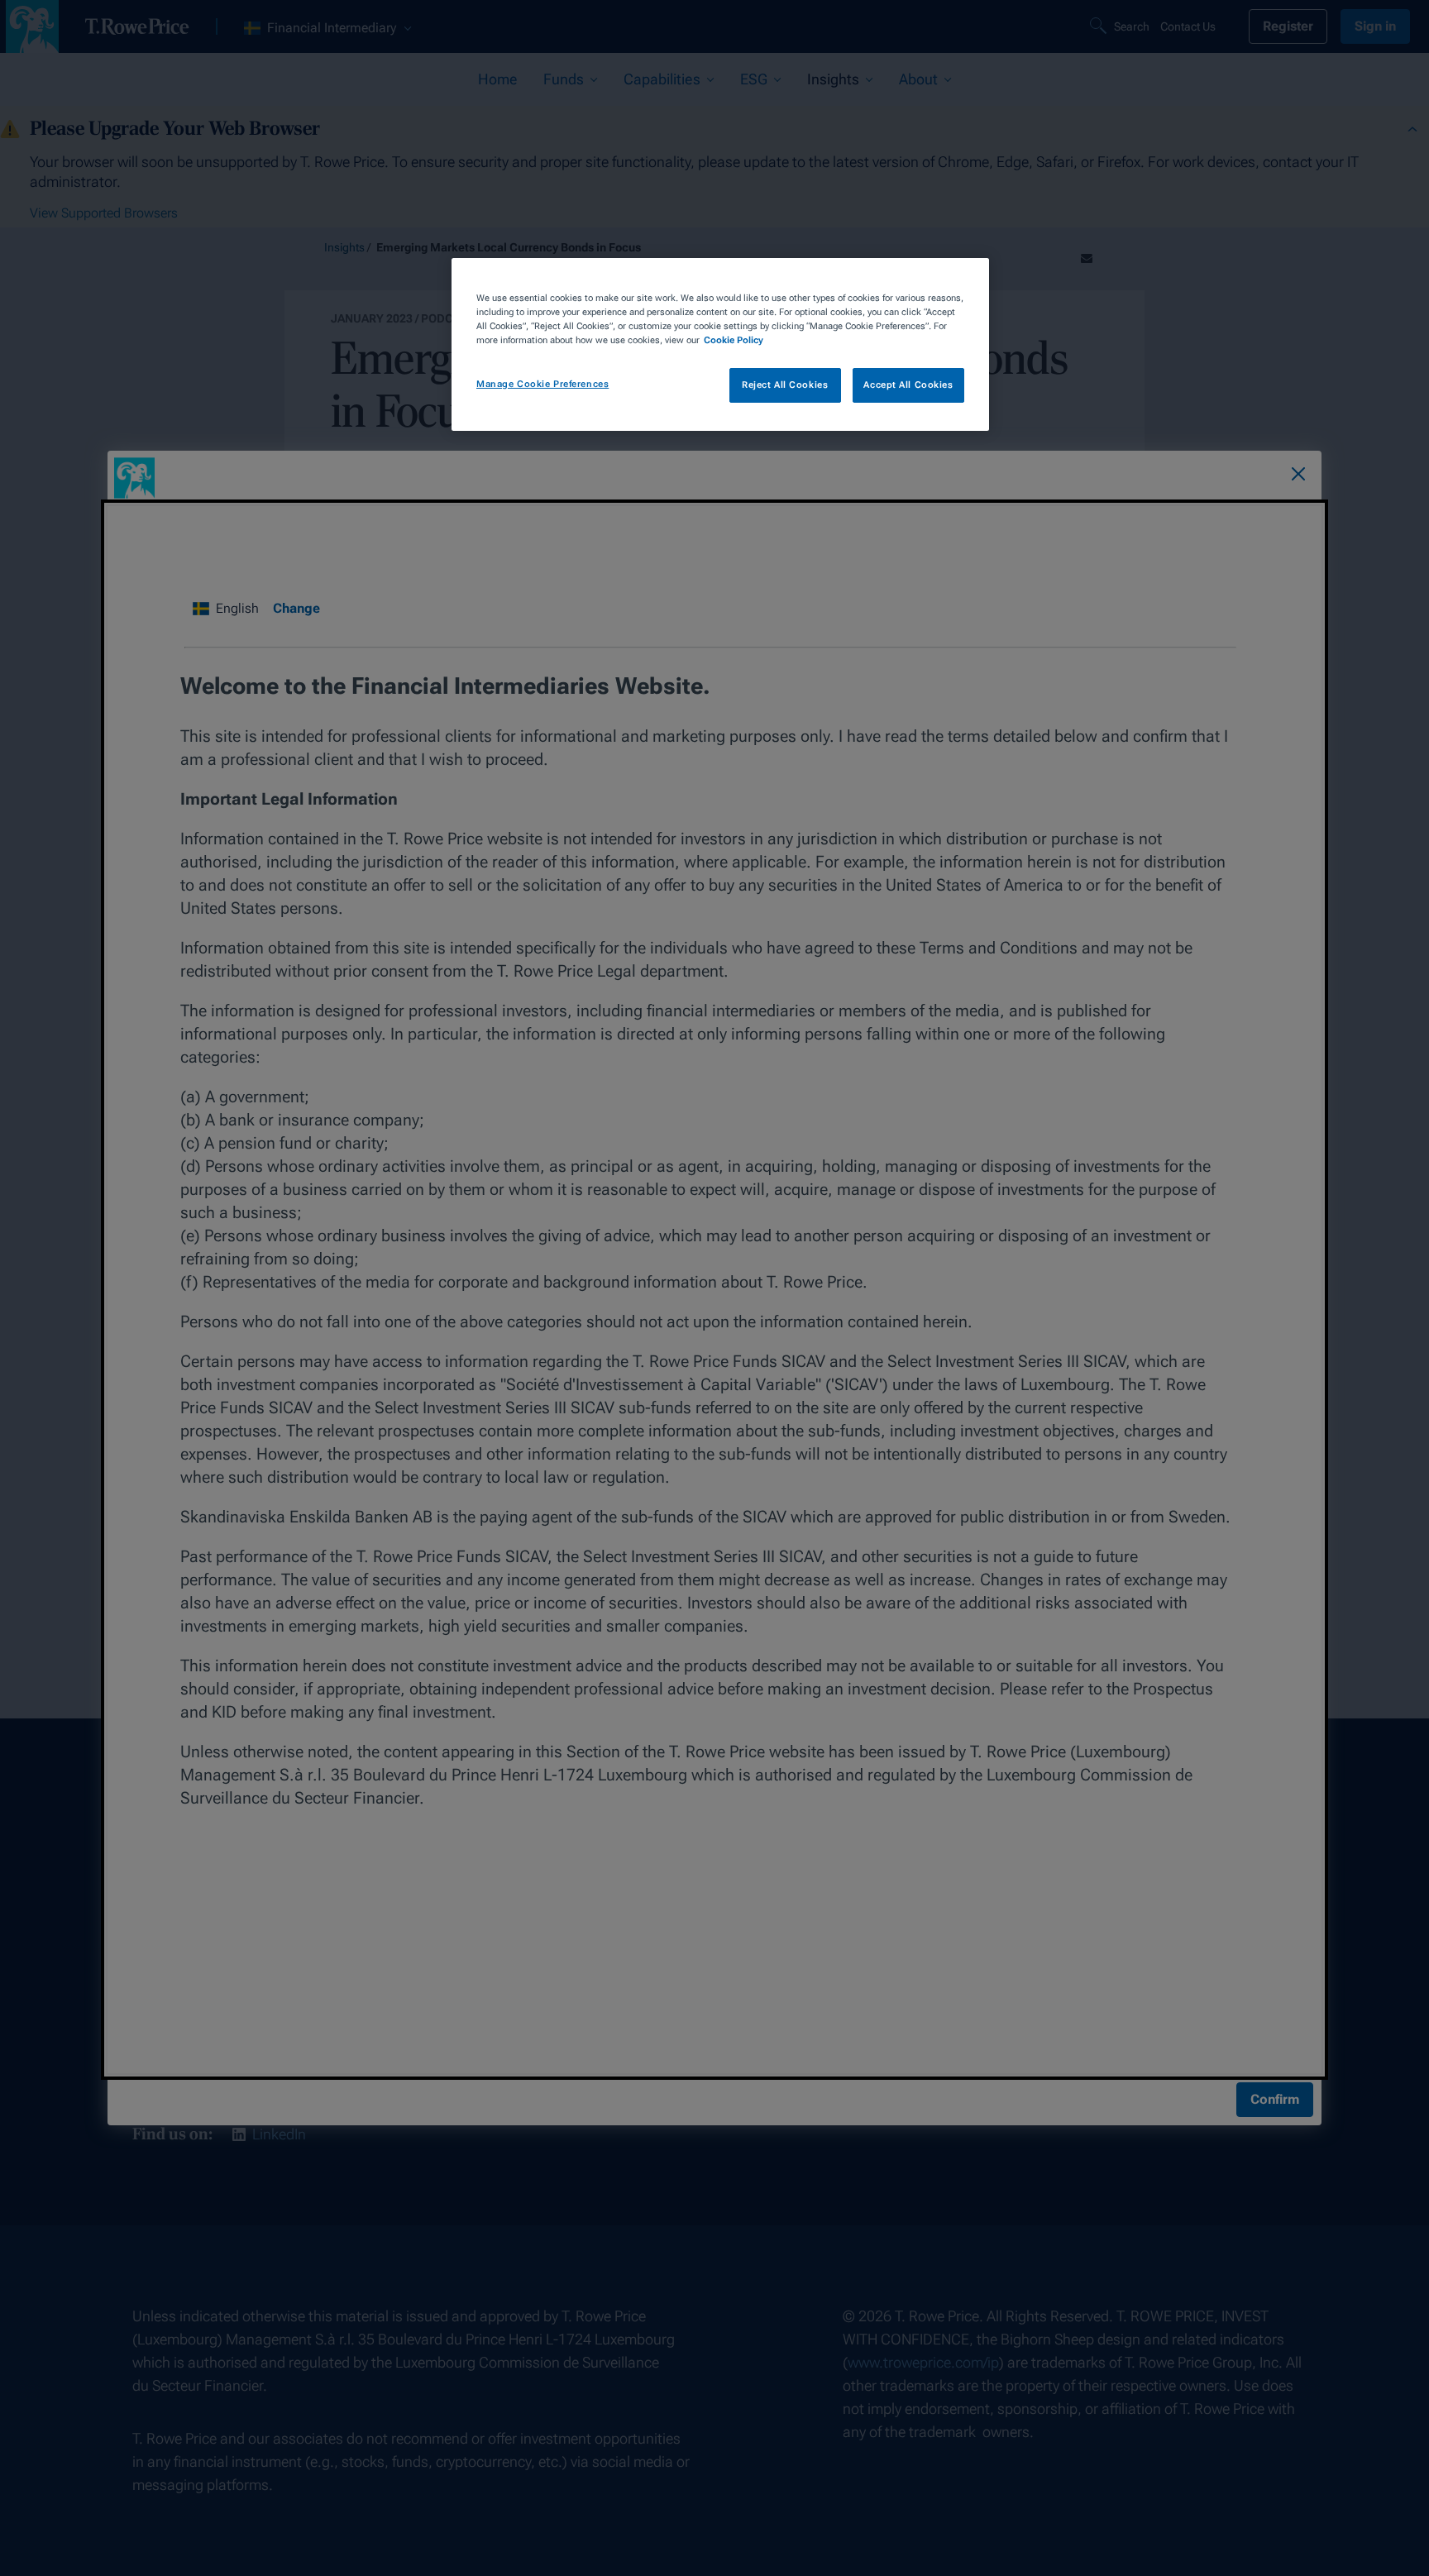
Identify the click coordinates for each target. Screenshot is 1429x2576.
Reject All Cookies (785, 385)
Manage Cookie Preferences (542, 384)
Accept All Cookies (908, 385)
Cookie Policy (734, 340)
